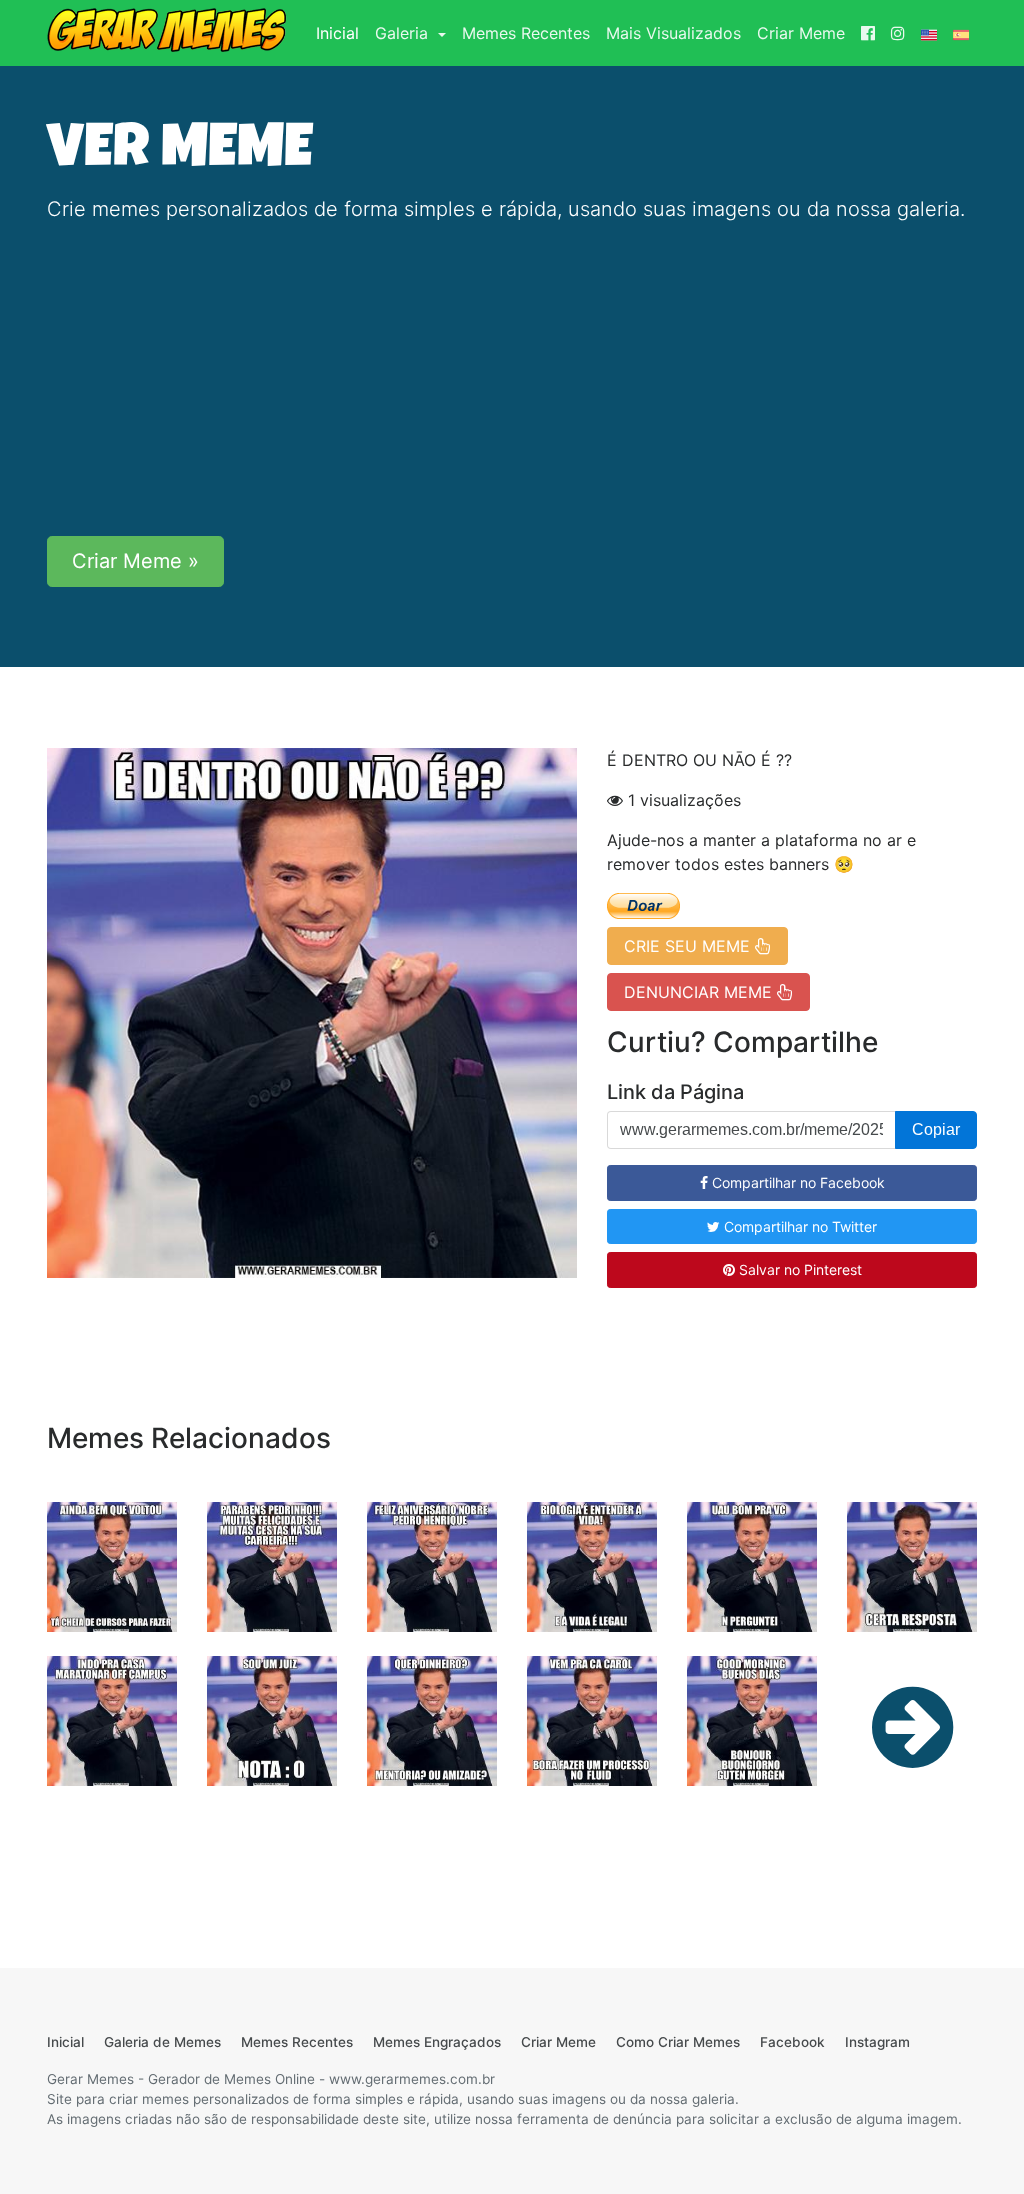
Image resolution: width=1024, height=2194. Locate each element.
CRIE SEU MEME (689, 946)
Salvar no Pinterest (798, 1269)
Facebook (792, 2042)
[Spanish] (961, 33)
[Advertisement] (512, 380)
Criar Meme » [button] (135, 561)
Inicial (341, 32)
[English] (929, 33)
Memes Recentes (526, 33)
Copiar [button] (936, 1129)
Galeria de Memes (162, 2042)
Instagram (877, 2042)
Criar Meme (801, 33)
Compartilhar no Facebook (796, 1182)
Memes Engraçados (437, 2042)
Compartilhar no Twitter (798, 1226)
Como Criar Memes (678, 2042)
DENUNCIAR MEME (700, 992)
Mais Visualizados (673, 33)
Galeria (404, 33)
